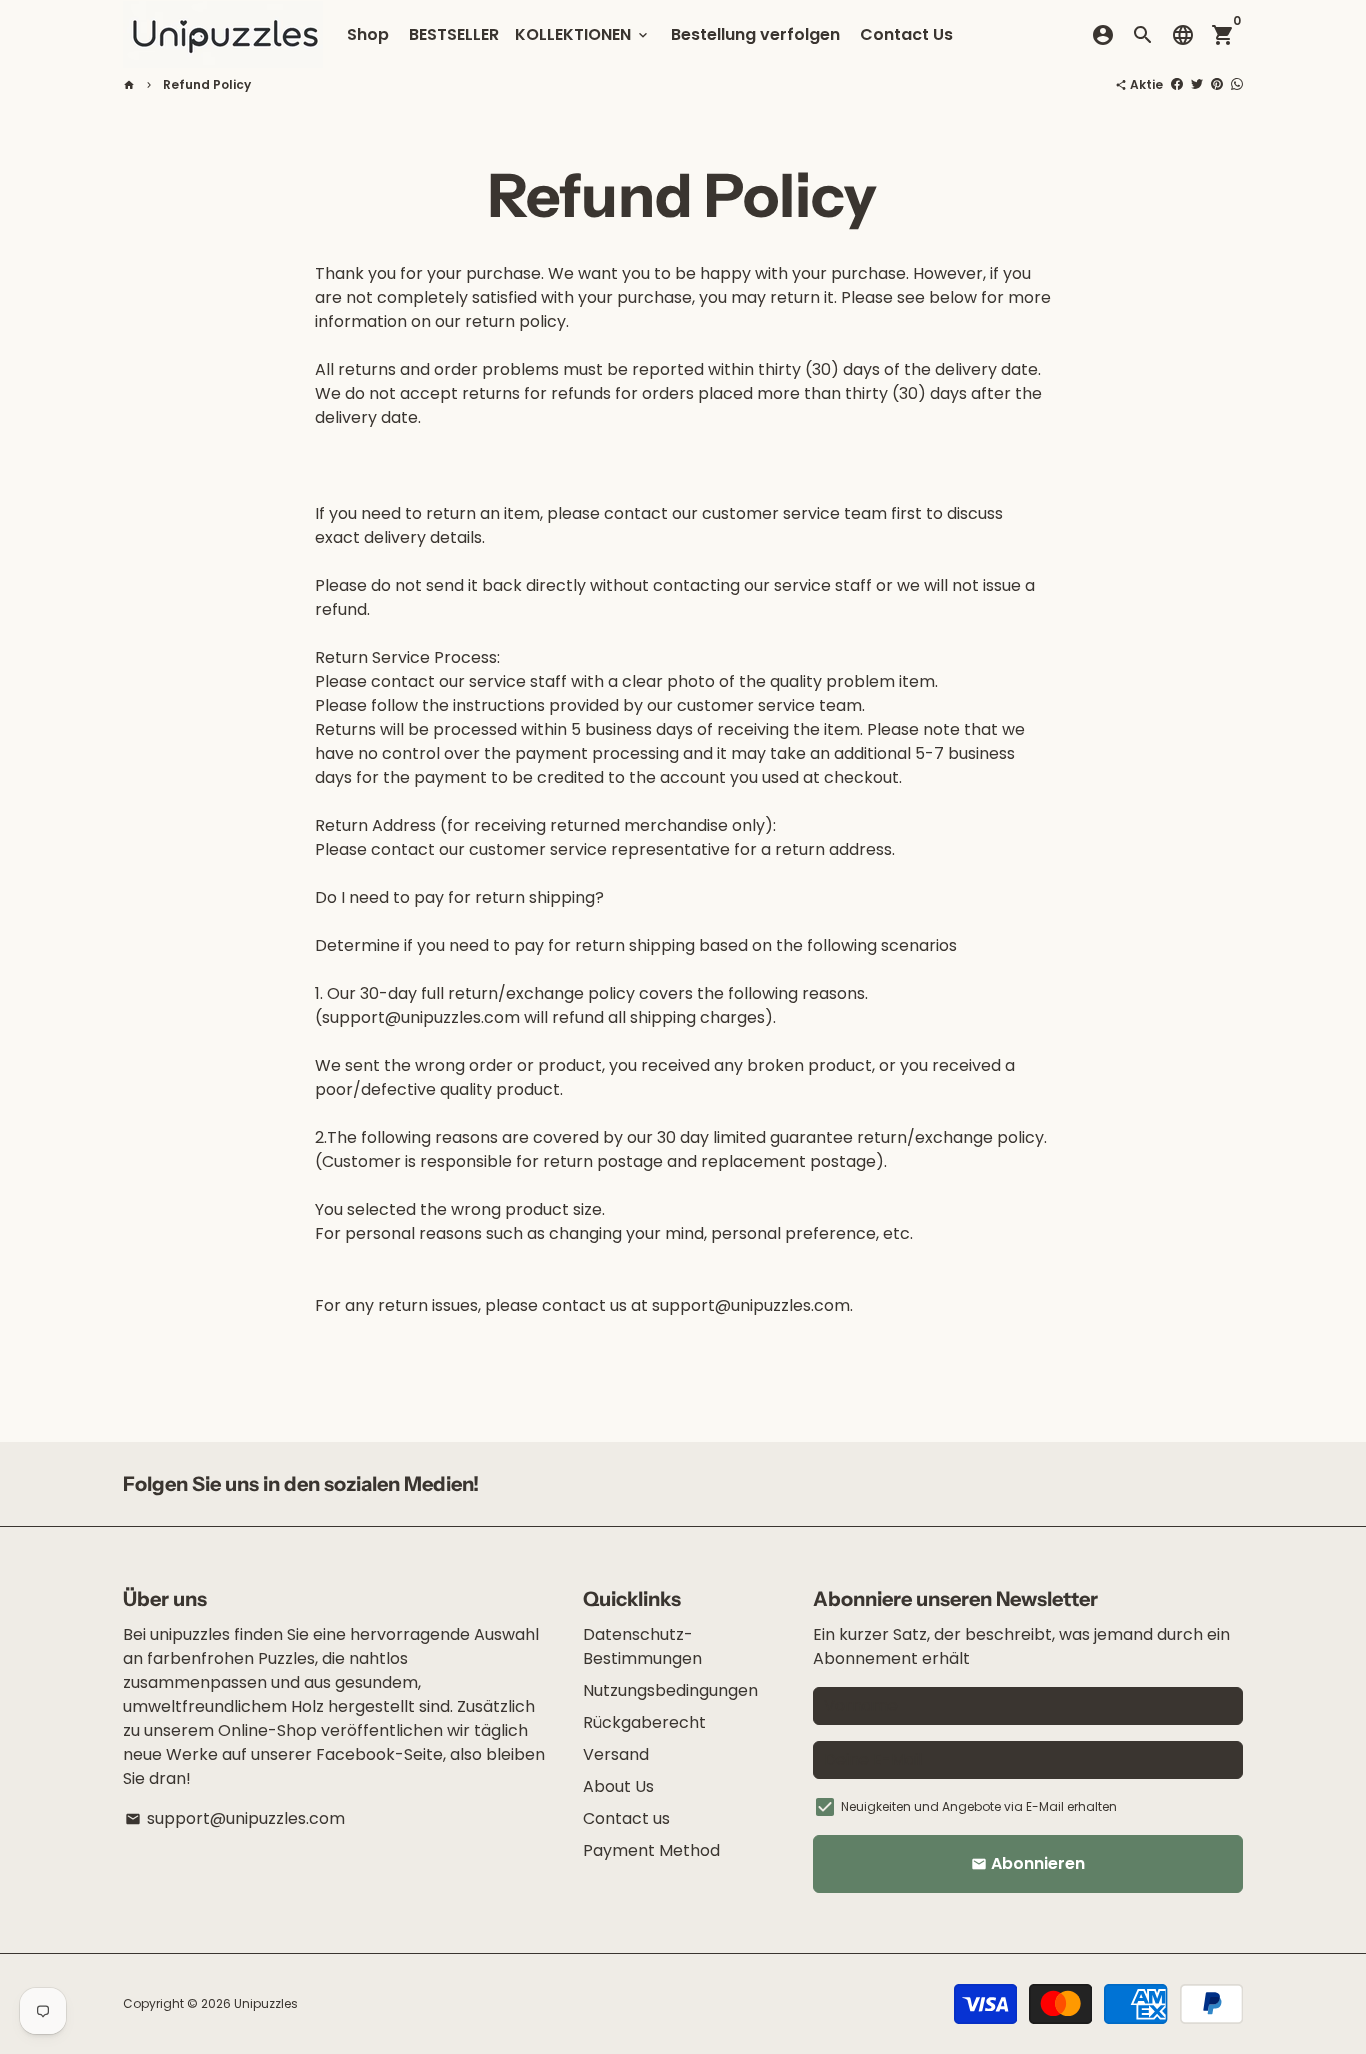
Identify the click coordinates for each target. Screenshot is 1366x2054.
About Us (618, 1786)
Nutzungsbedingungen (670, 1690)
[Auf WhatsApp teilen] (1237, 84)
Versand (616, 1754)
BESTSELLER (454, 34)
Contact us (626, 1818)
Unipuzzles (266, 2003)
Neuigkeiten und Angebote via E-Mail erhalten (979, 1806)
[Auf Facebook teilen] (1177, 84)
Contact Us (906, 34)
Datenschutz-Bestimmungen (642, 1646)
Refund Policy (207, 84)
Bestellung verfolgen (755, 34)
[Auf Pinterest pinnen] (1217, 84)
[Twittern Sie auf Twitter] (1197, 84)
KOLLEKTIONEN (583, 34)
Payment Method (651, 1850)
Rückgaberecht (644, 1722)
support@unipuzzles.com (235, 1818)
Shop (368, 34)
